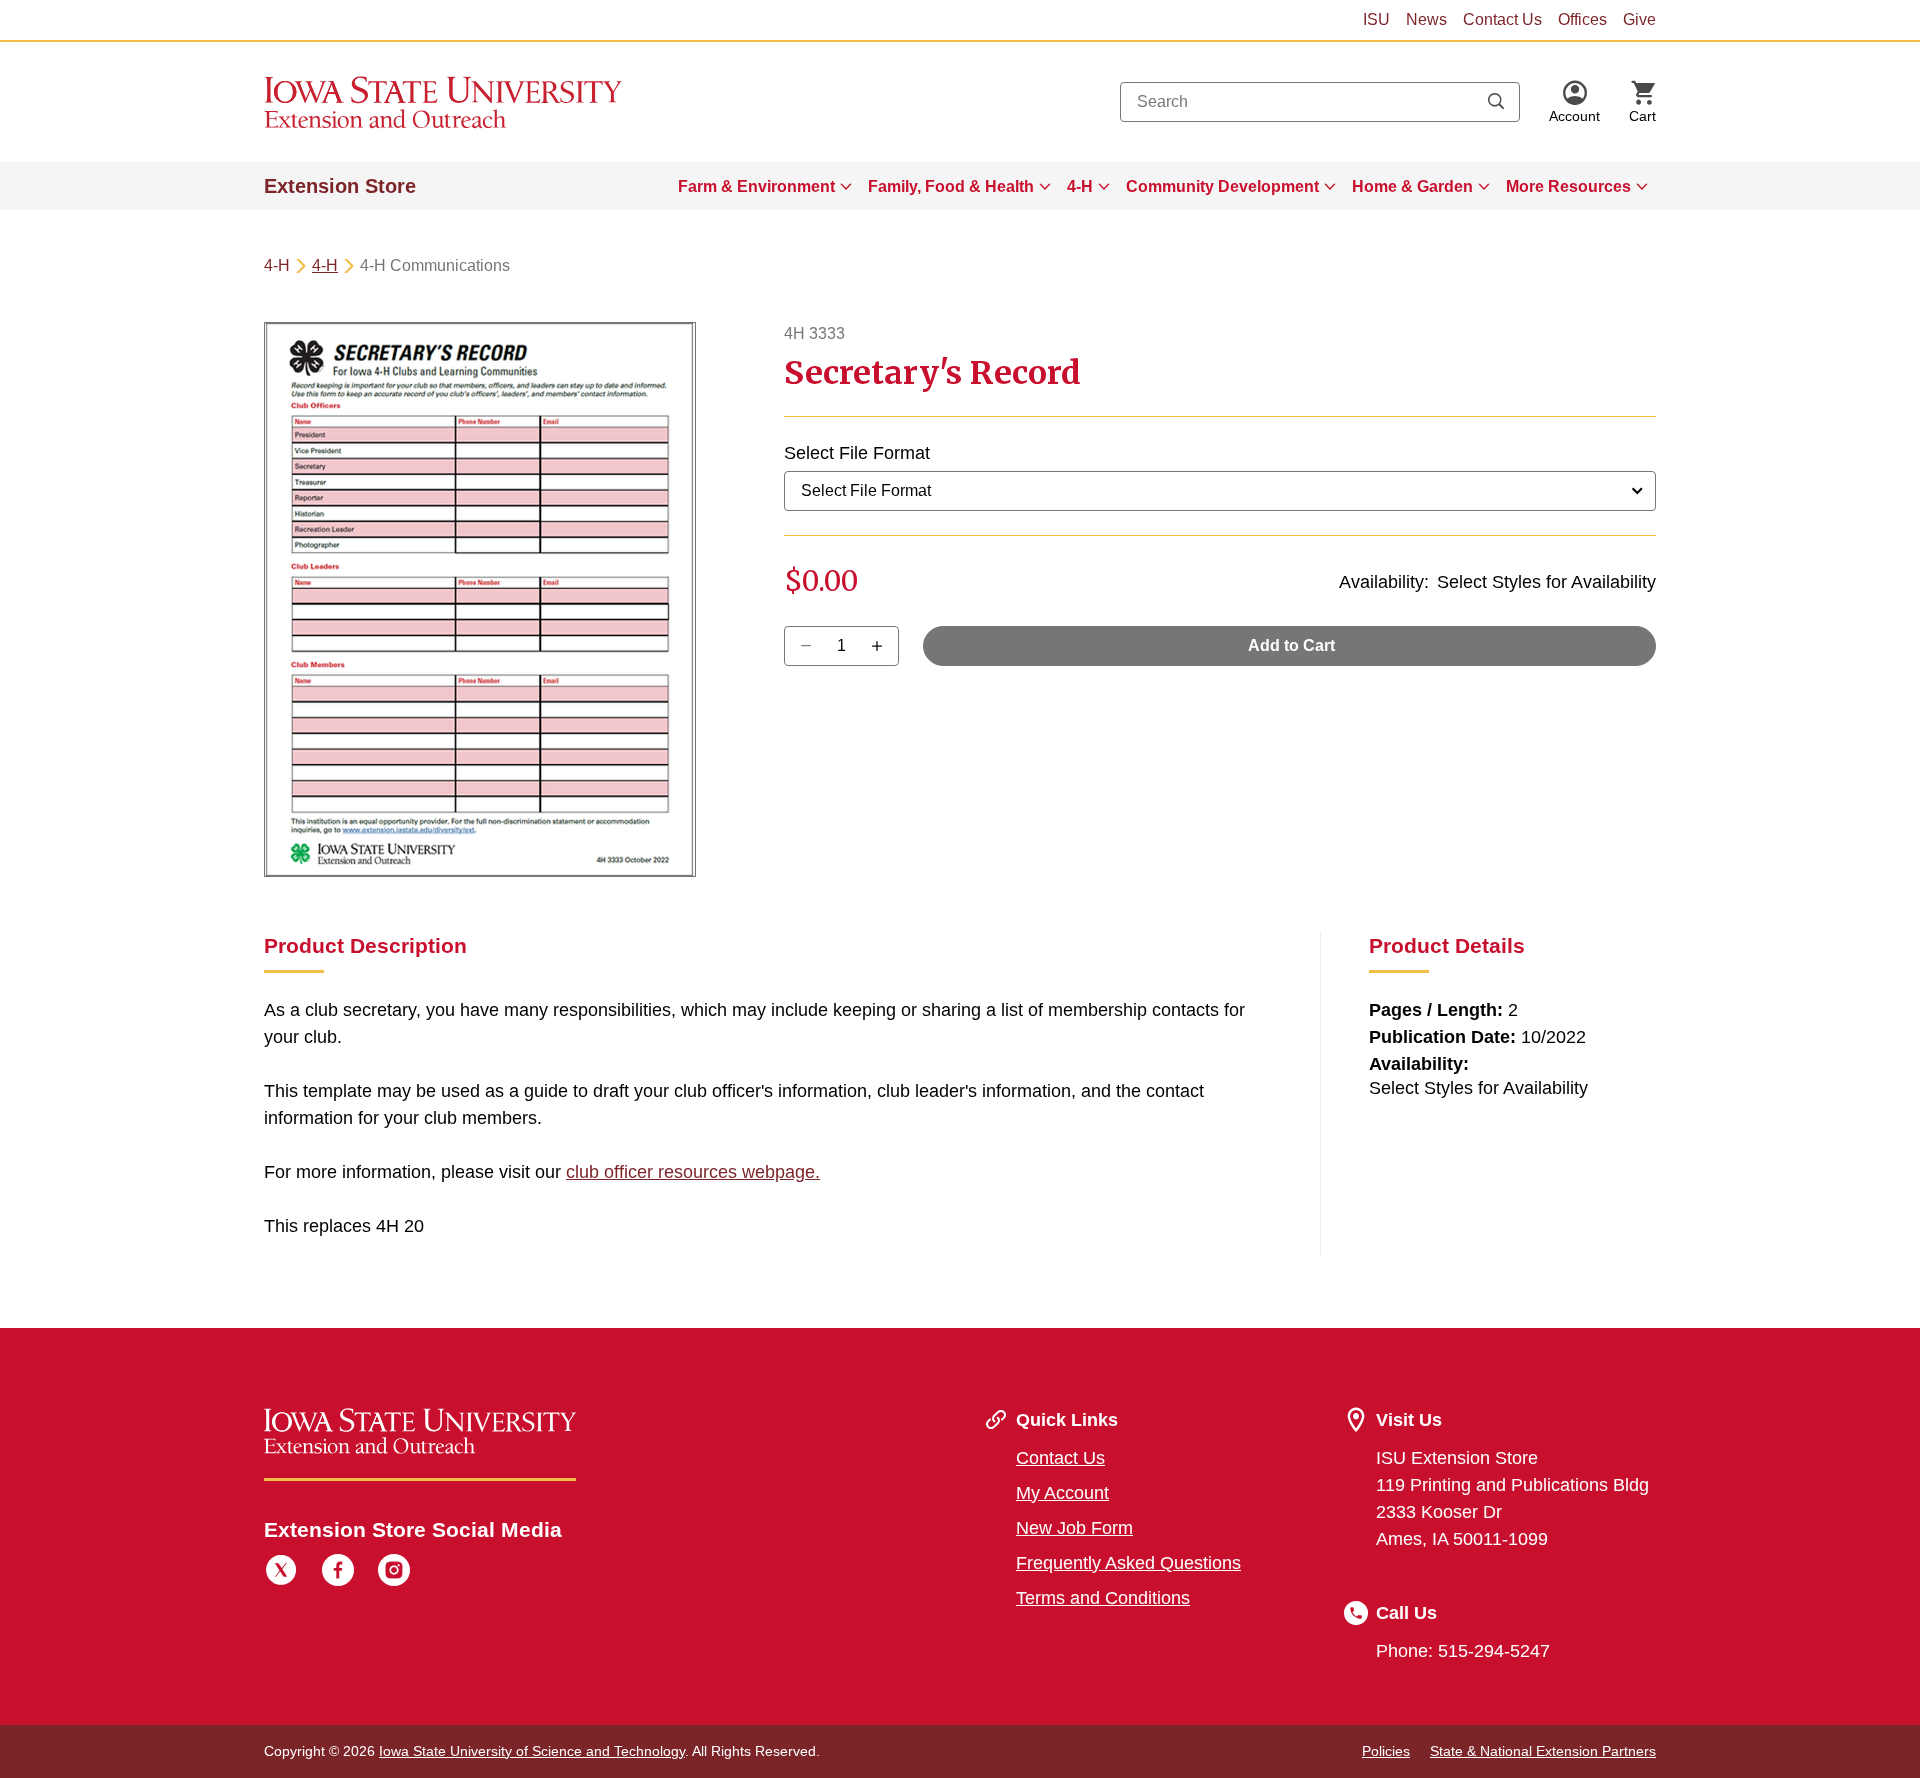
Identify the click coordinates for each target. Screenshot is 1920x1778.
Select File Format (857, 453)
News (1426, 19)
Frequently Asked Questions (1128, 1563)
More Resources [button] (1568, 186)
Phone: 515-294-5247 (1463, 1651)
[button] (1574, 102)
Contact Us (1502, 19)
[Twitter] (281, 1573)
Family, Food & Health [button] (951, 186)
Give (1639, 19)
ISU (1376, 19)
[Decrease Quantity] (883, 646)
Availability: (1384, 582)
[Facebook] (338, 1573)
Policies (1386, 1751)
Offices (1582, 19)
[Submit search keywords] (1496, 102)
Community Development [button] (1222, 186)
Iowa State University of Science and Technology (532, 1751)
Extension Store (340, 186)
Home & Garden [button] (1412, 186)
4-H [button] (1080, 186)
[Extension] (443, 102)
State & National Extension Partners (1543, 1751)
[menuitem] (765, 186)
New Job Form (1074, 1528)
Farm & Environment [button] (756, 186)
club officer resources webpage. (693, 1172)
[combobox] (1320, 102)
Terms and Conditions (1103, 1598)
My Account (1062, 1493)
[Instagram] (394, 1573)
